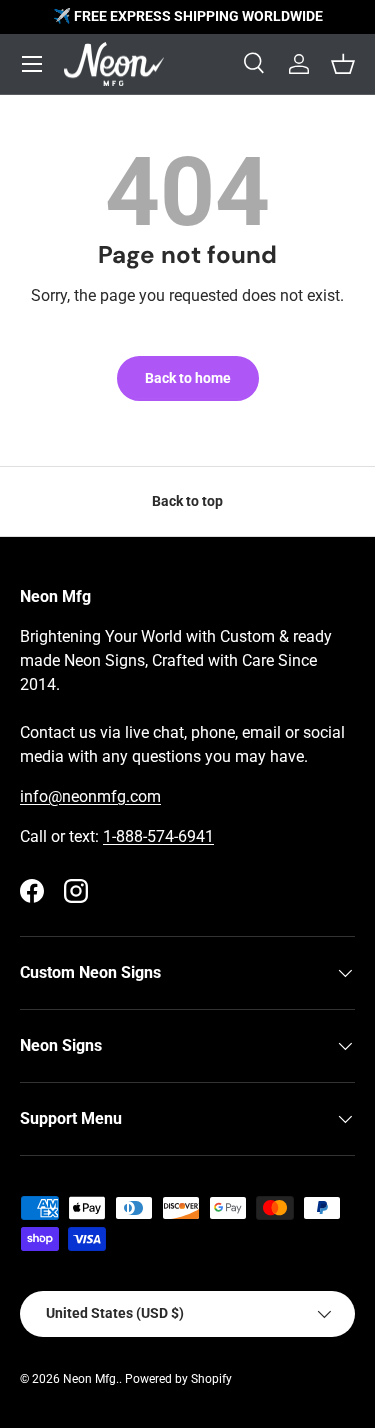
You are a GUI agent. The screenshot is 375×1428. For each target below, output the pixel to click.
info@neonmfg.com (90, 796)
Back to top (187, 501)
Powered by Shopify (178, 1379)
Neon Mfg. (91, 1379)
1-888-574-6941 (158, 836)
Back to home (188, 378)
